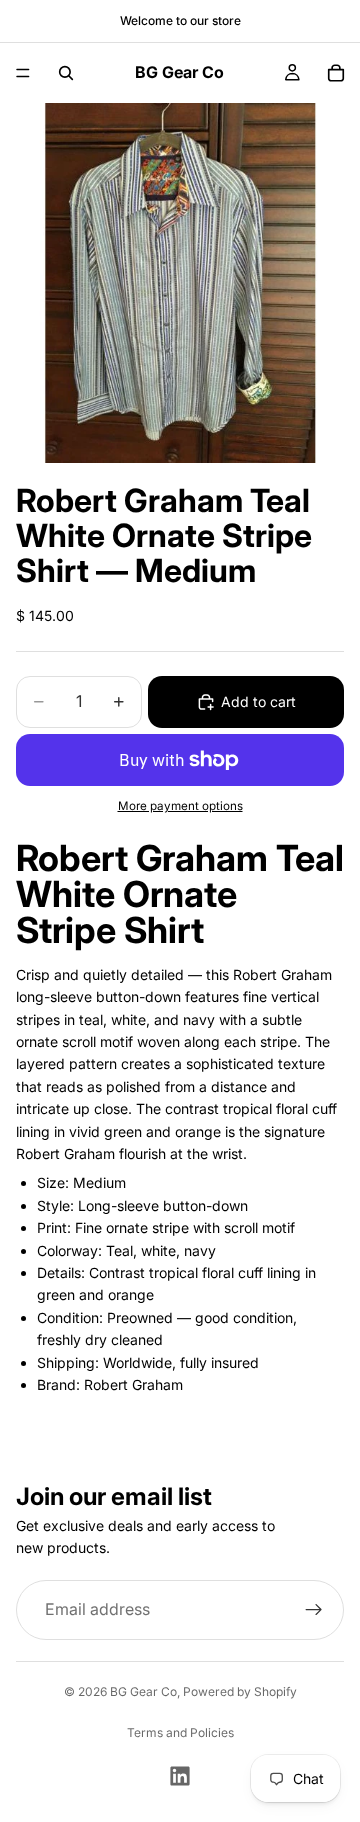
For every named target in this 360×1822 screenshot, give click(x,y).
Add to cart (258, 701)
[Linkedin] (180, 1776)
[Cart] (336, 73)
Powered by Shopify (240, 1691)
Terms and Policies (180, 1732)
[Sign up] (314, 1610)
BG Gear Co (143, 1691)
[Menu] (23, 73)
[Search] (66, 73)
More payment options (180, 806)
